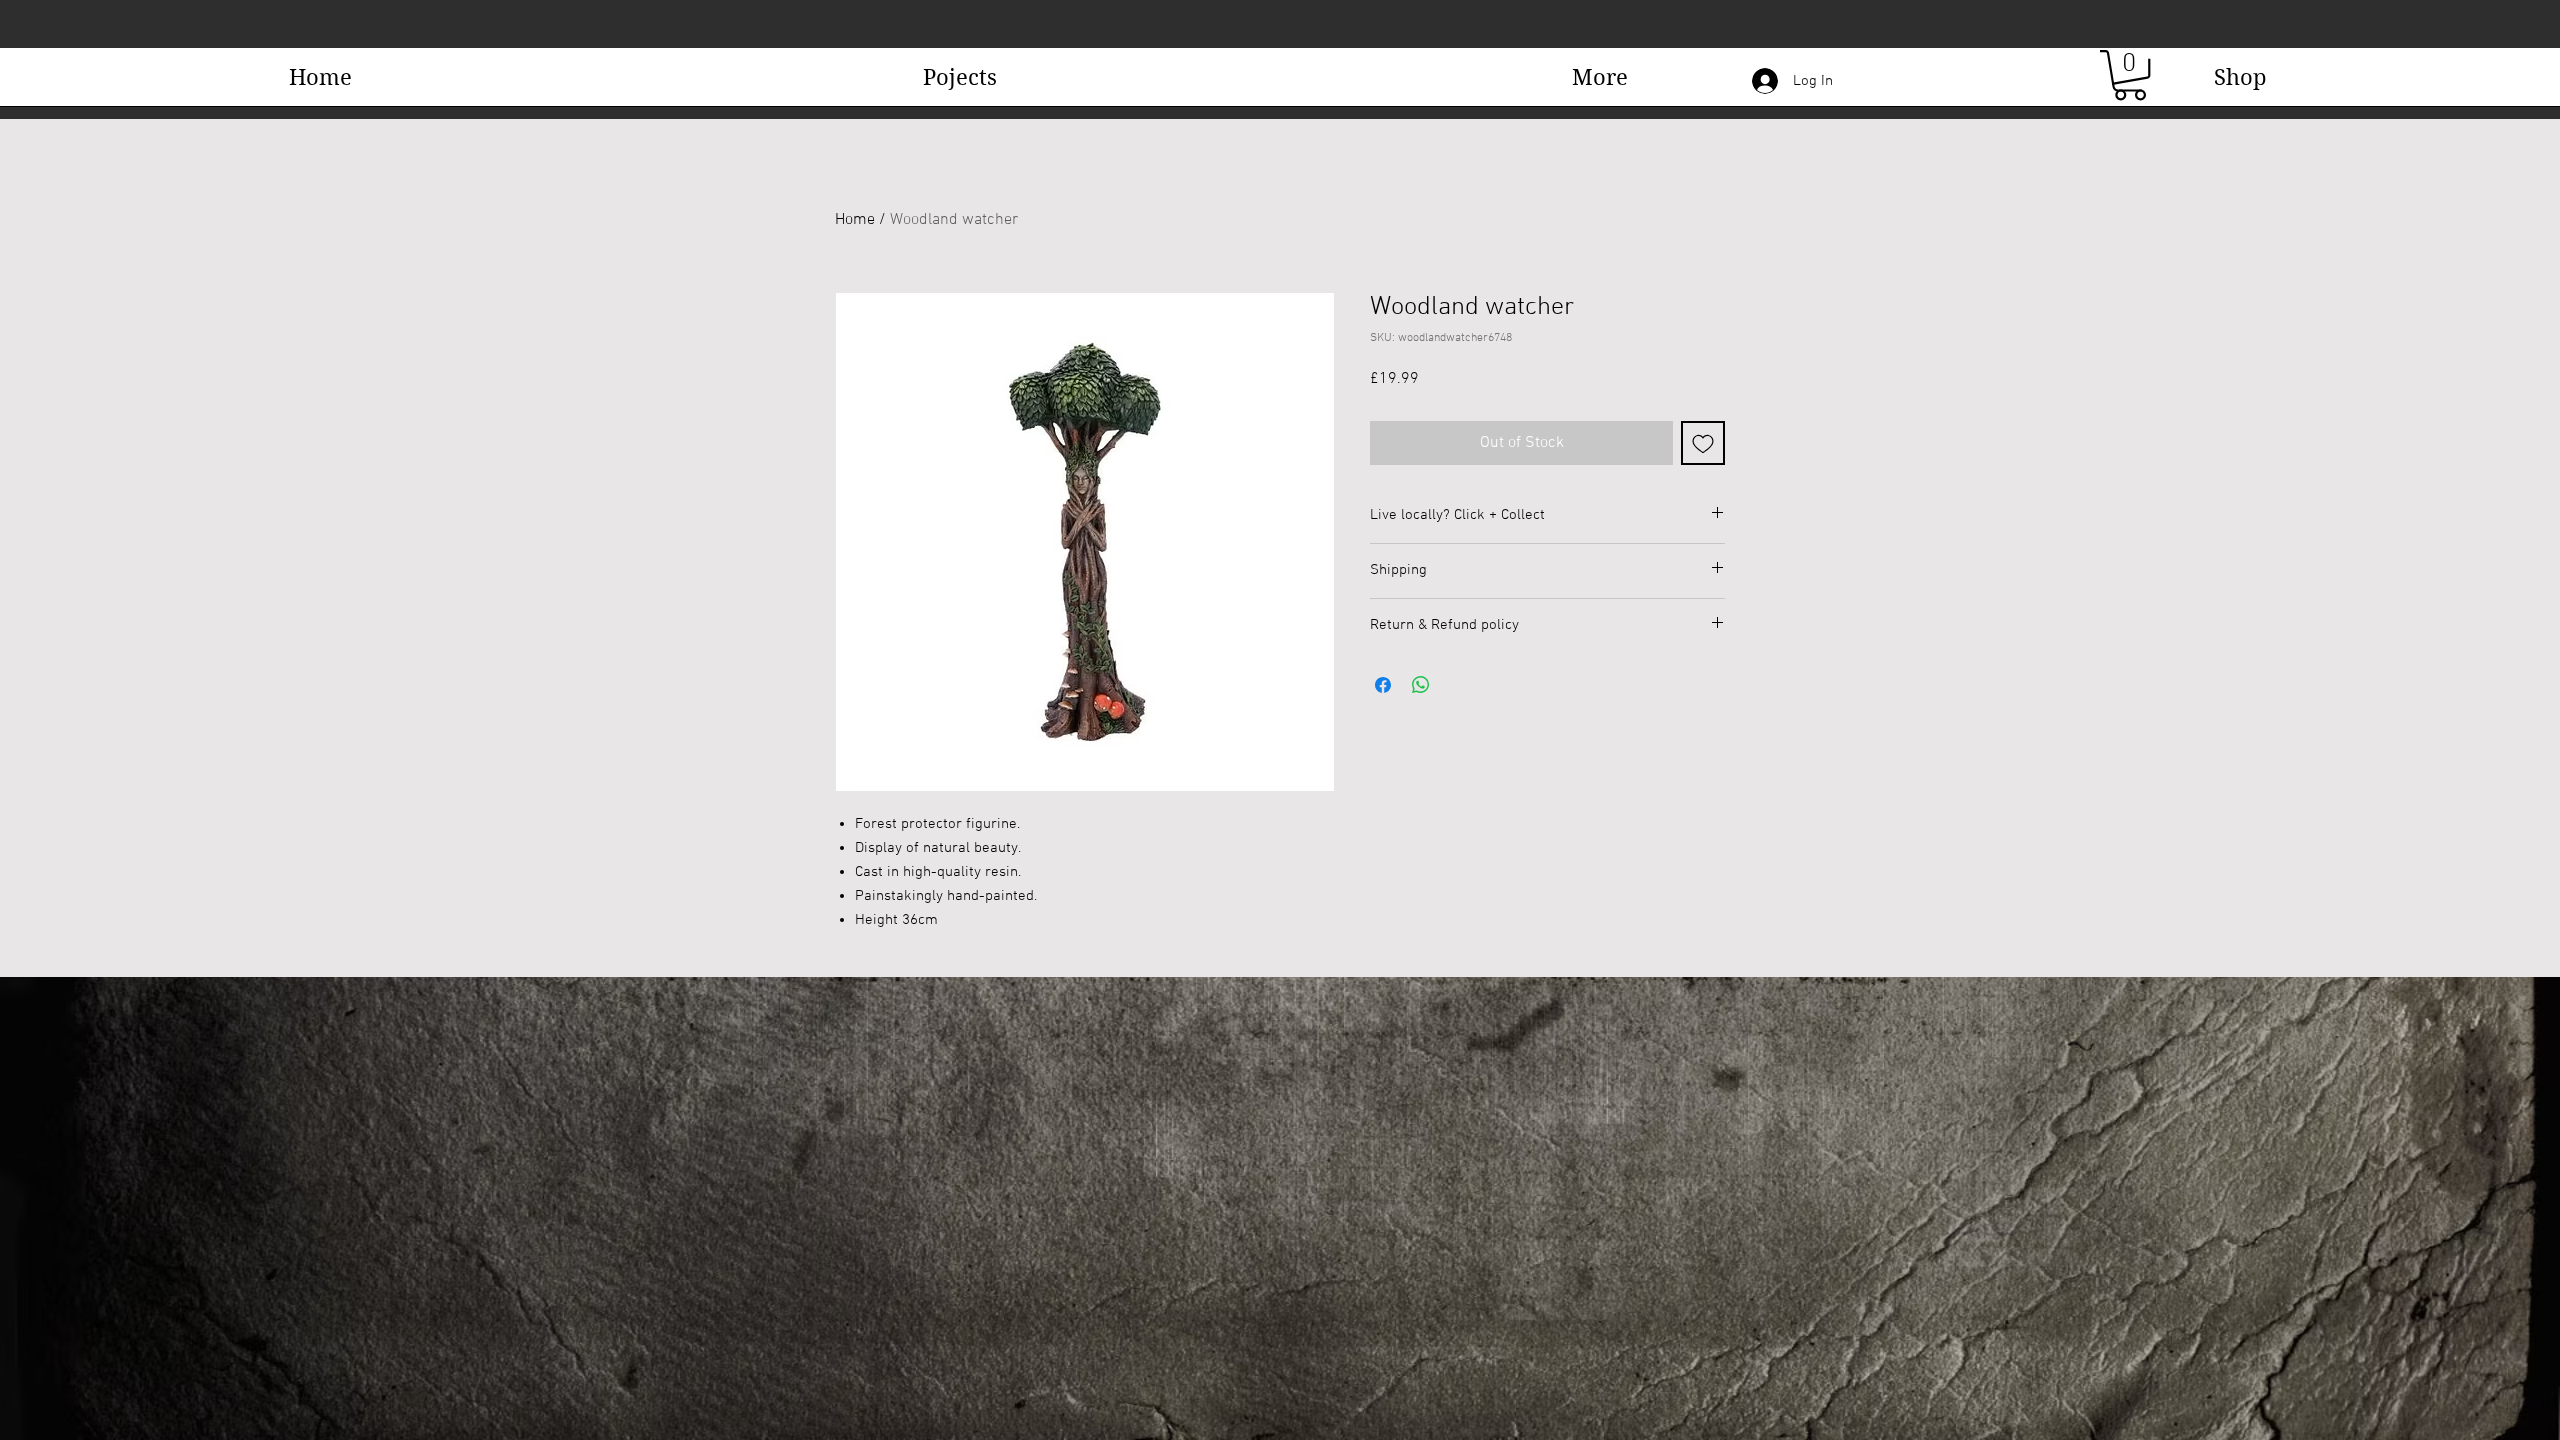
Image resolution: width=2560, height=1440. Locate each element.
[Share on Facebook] (1383, 685)
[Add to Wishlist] (1703, 443)
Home (855, 220)
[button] (1600, 83)
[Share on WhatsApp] (1421, 685)
